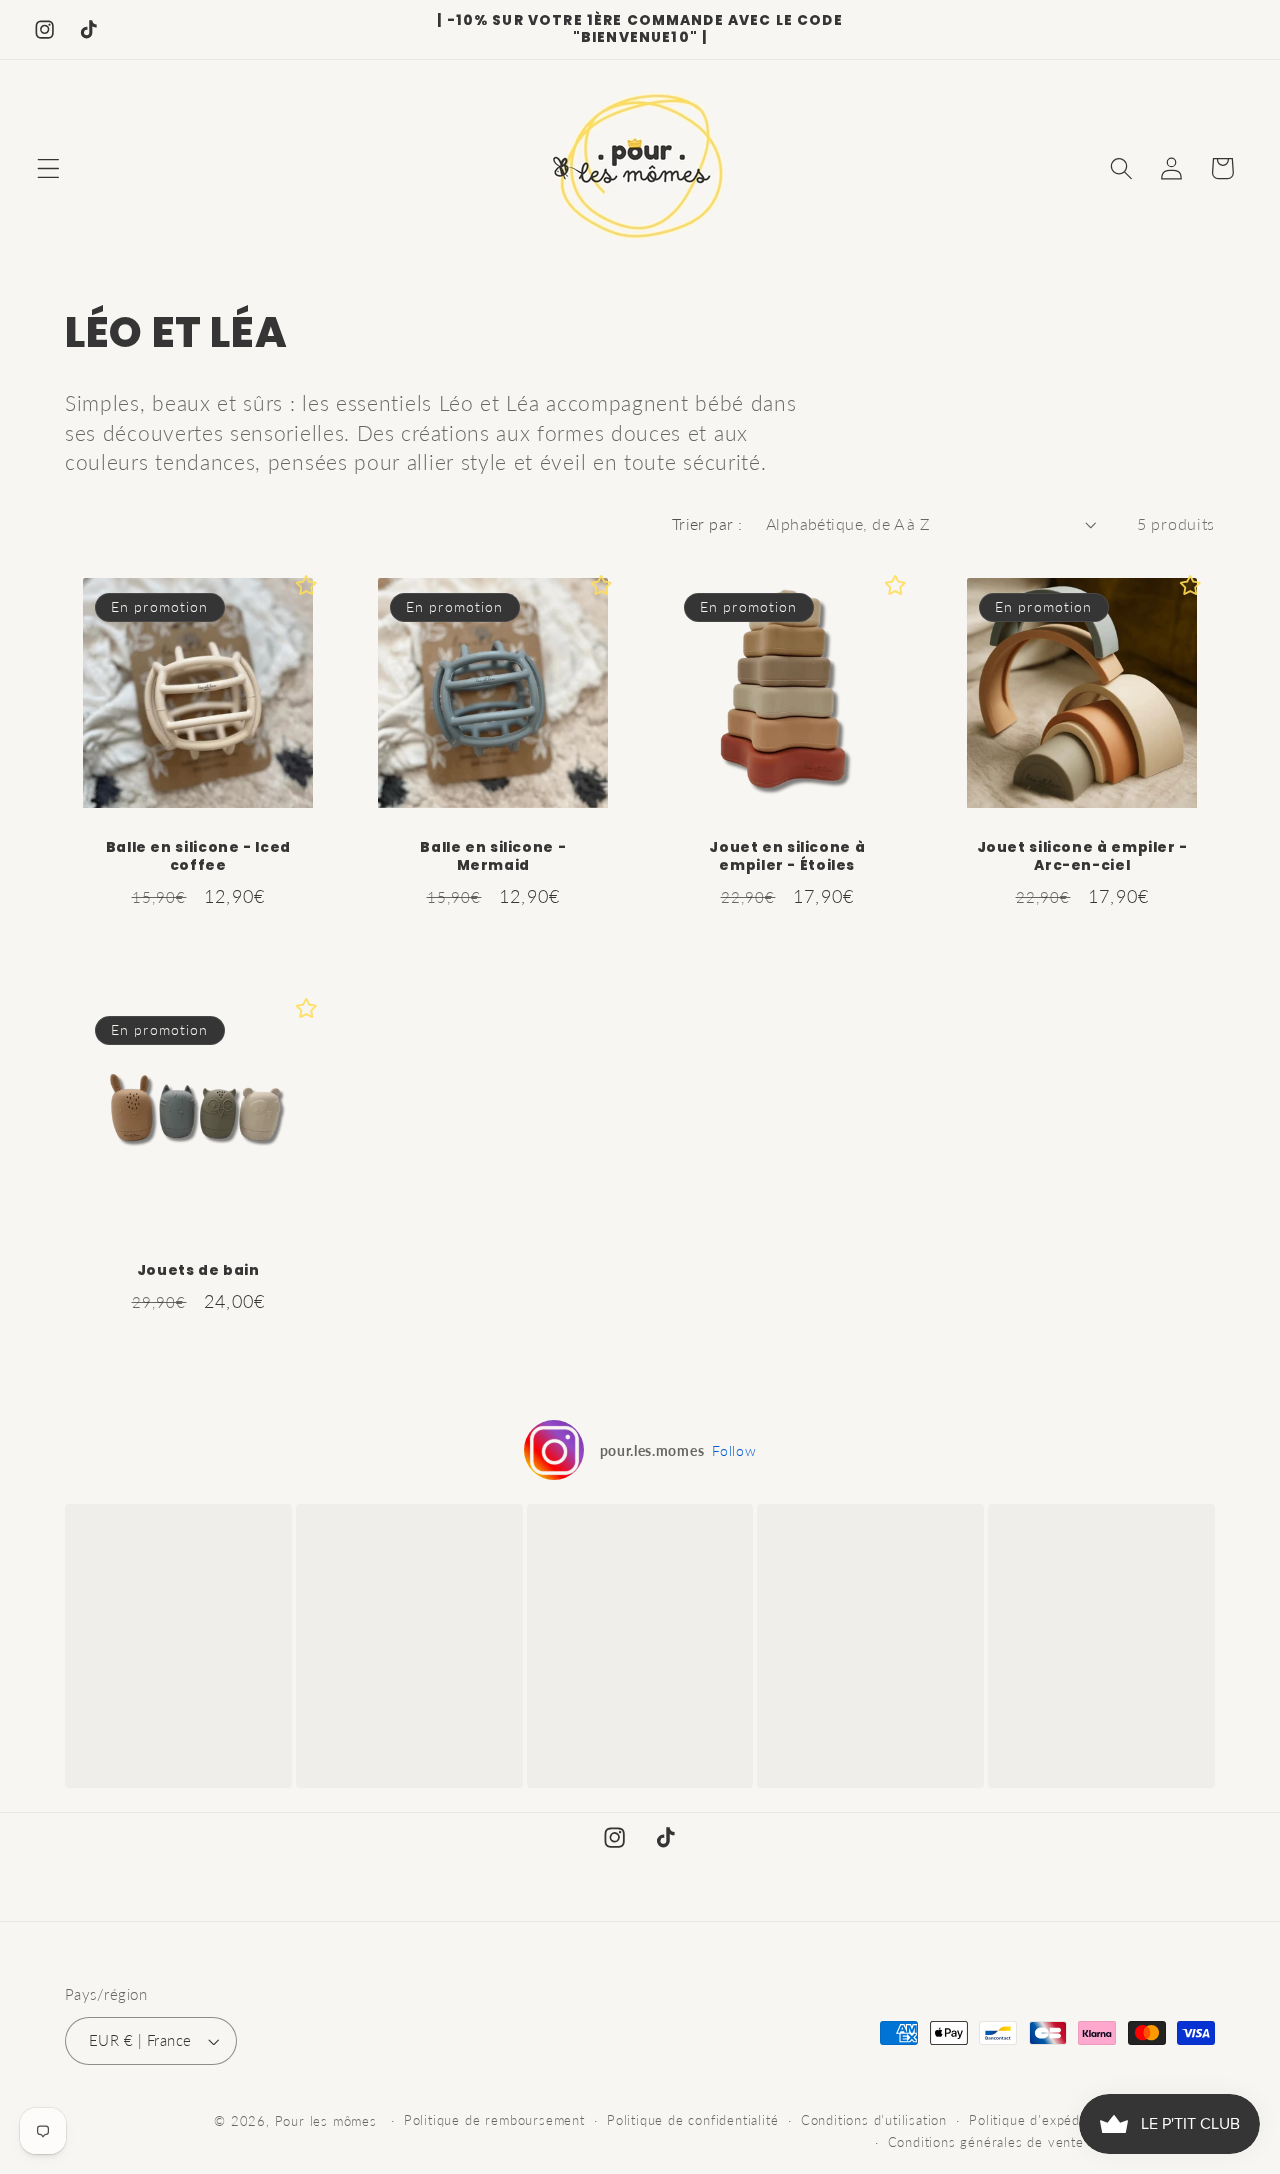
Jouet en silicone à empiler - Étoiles (787, 857)
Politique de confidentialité (693, 2120)
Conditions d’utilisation (874, 2120)
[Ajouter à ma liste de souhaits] (307, 585)
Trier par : (707, 523)
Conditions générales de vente (986, 2142)
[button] (48, 168)
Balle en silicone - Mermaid (493, 857)
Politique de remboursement (494, 2120)
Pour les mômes (326, 2121)
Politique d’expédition (1038, 2120)
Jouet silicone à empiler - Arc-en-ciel (1081, 857)
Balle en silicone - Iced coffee (198, 857)
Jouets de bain (198, 1271)
